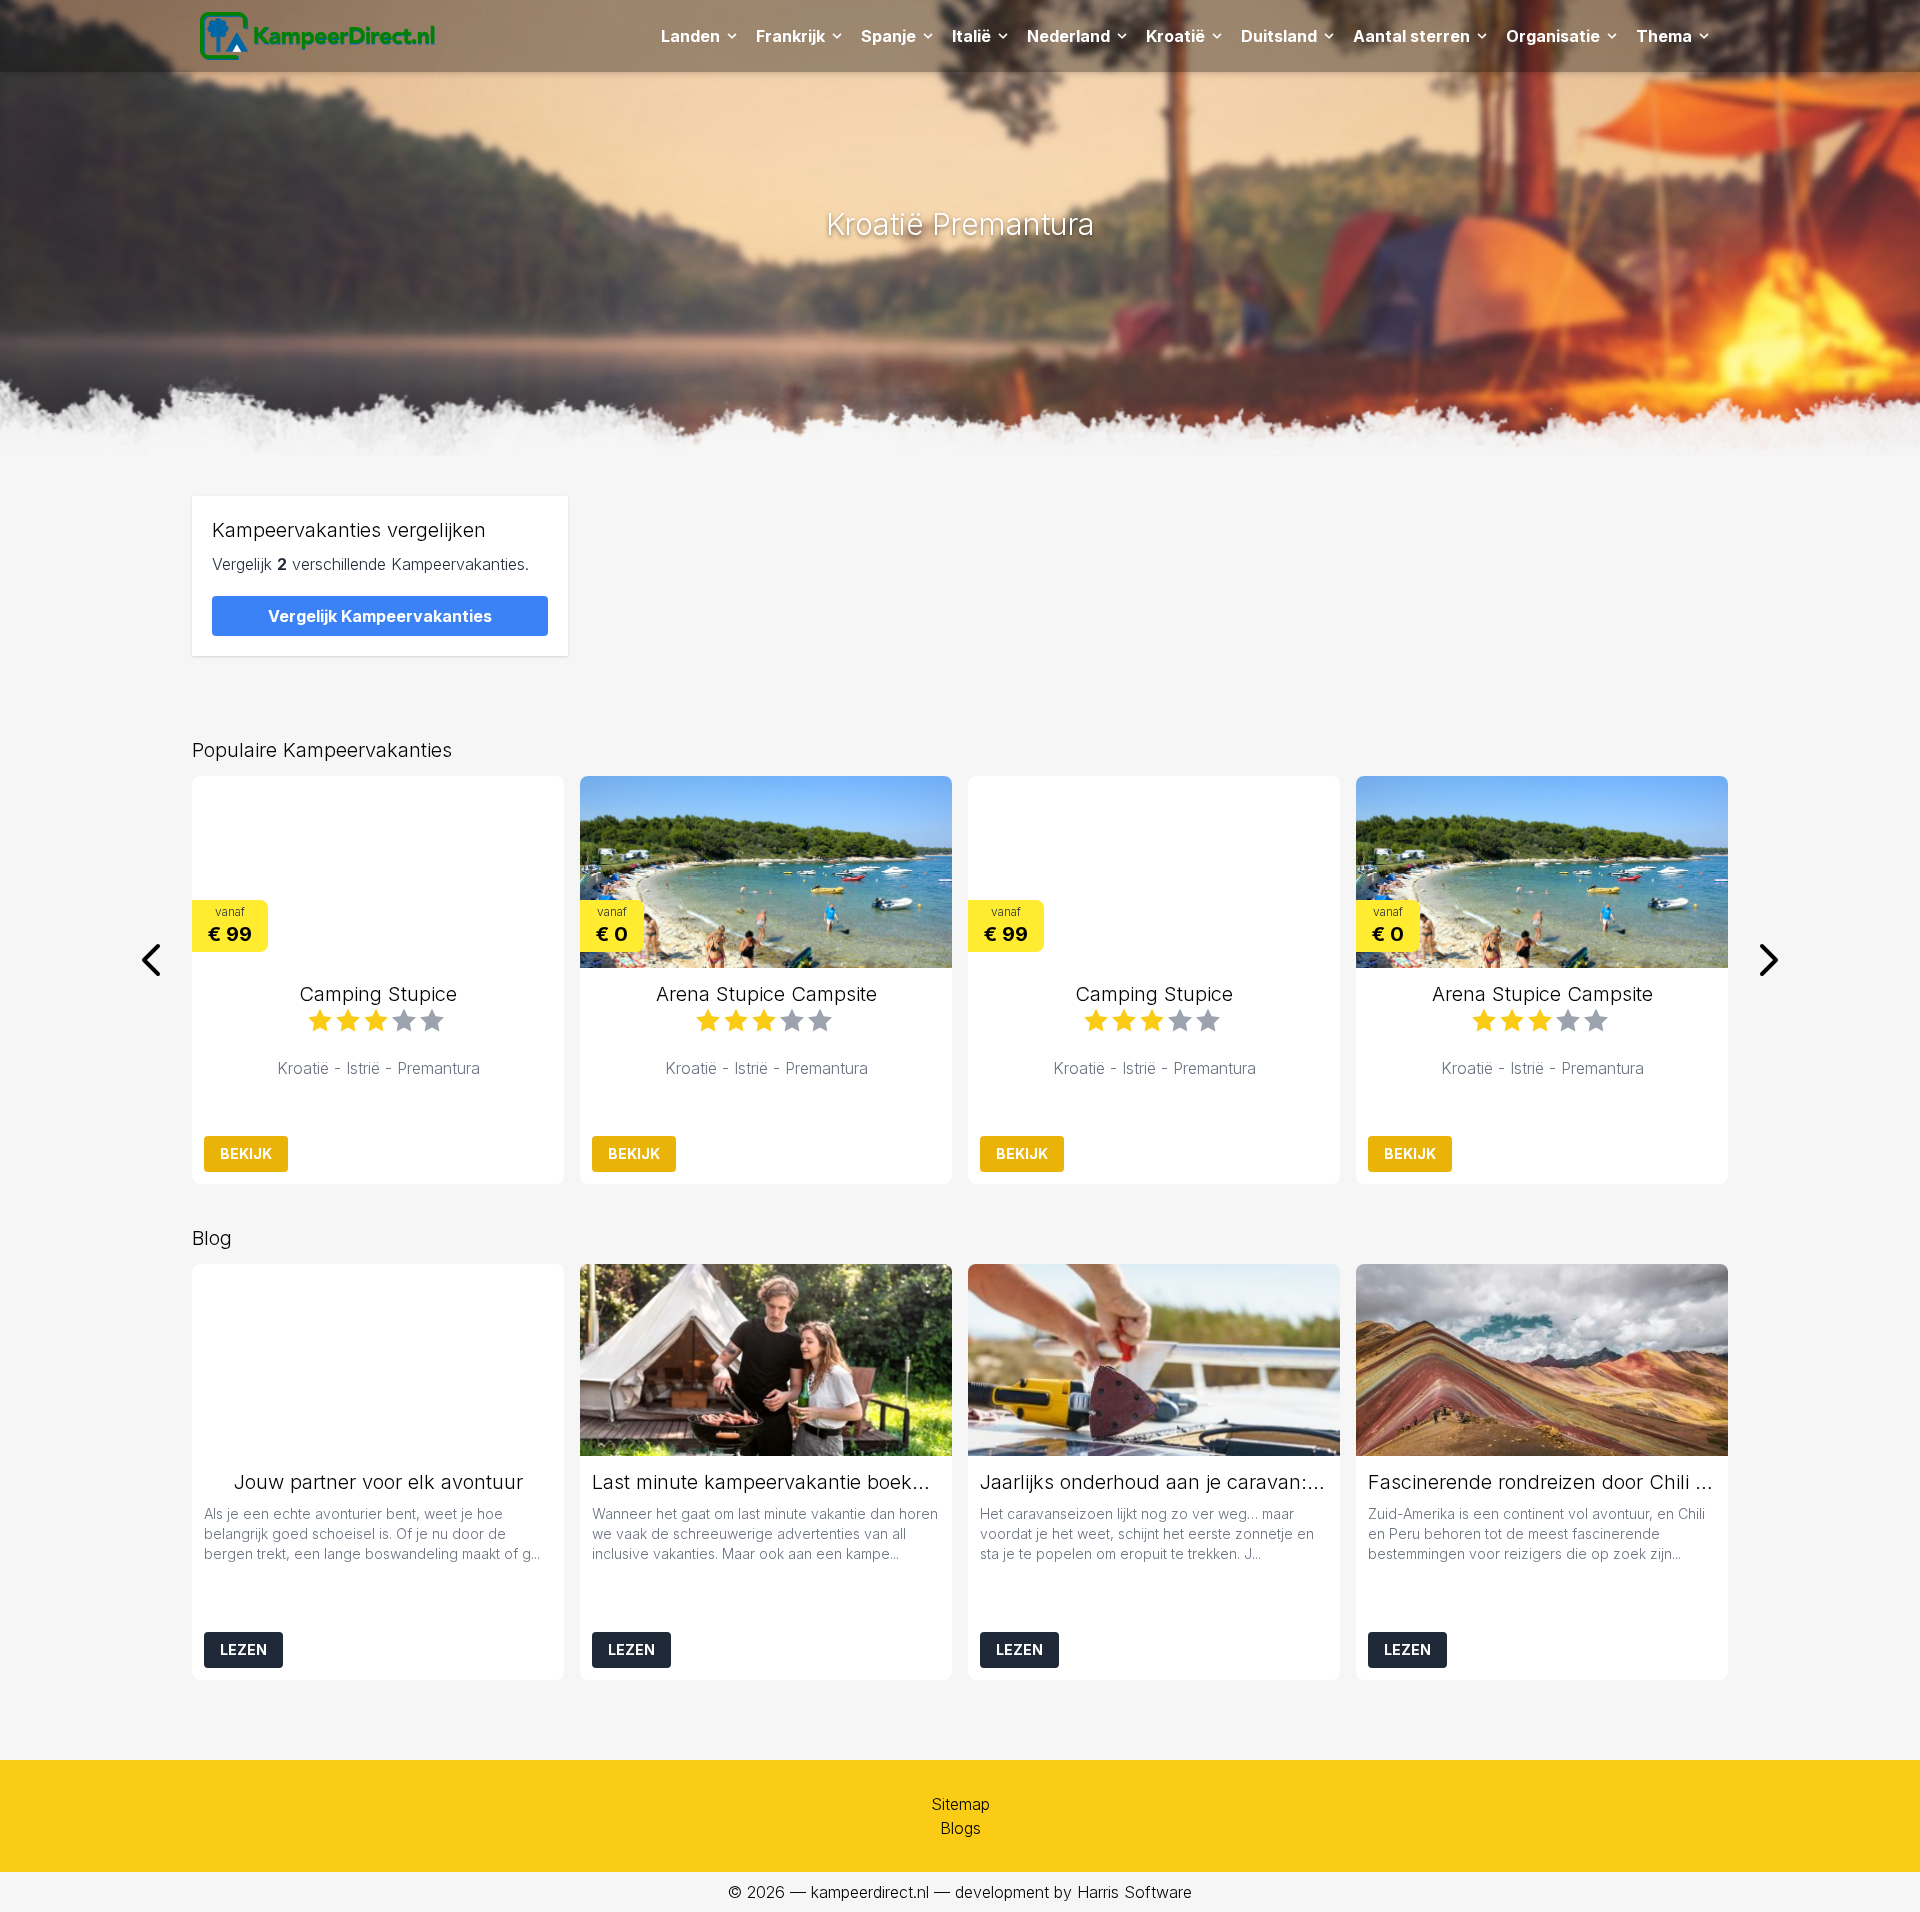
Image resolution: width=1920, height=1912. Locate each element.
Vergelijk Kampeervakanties (380, 616)
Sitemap (960, 1804)
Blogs (960, 1828)
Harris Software (1134, 1892)
